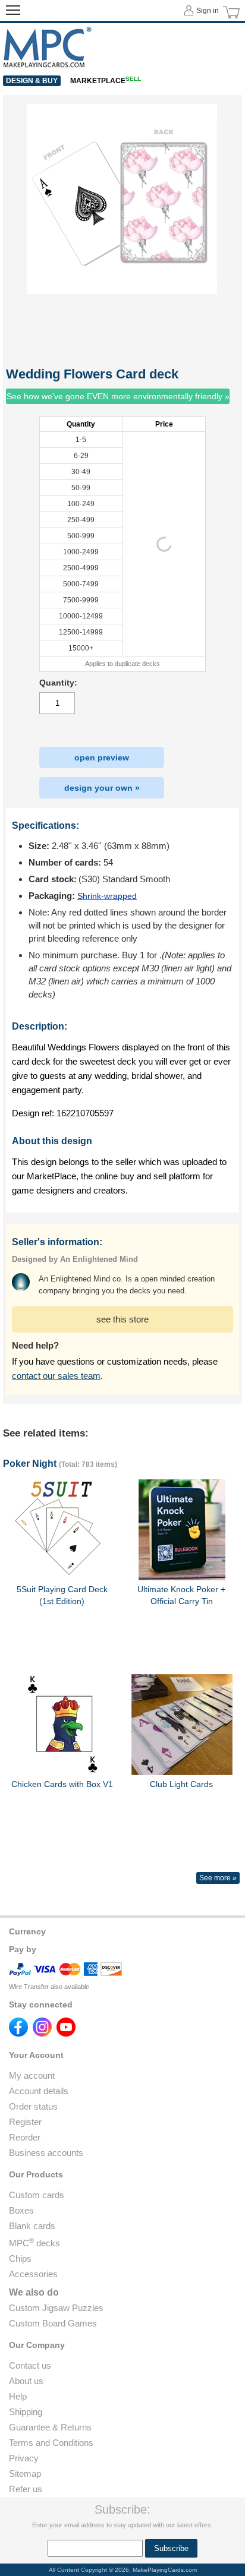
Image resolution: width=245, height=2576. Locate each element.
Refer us (26, 2489)
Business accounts (46, 2153)
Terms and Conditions (51, 2443)
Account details (39, 2091)
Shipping (26, 2412)
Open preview (102, 757)
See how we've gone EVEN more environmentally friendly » (118, 396)
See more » (218, 1878)
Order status (33, 2106)
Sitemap (25, 2474)
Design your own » (102, 788)
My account (32, 2075)
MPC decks (34, 2243)
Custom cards (37, 2195)
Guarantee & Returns (50, 2427)
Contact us (30, 2365)
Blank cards (32, 2226)
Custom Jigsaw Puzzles (56, 2308)
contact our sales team (56, 1376)
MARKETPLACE (106, 81)
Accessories (33, 2274)
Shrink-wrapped (107, 896)
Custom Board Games (53, 2323)
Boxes (21, 2210)
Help (18, 2396)
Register (25, 2122)
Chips (20, 2258)
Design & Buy (32, 81)
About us (26, 2381)
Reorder (25, 2137)
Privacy (24, 2458)
